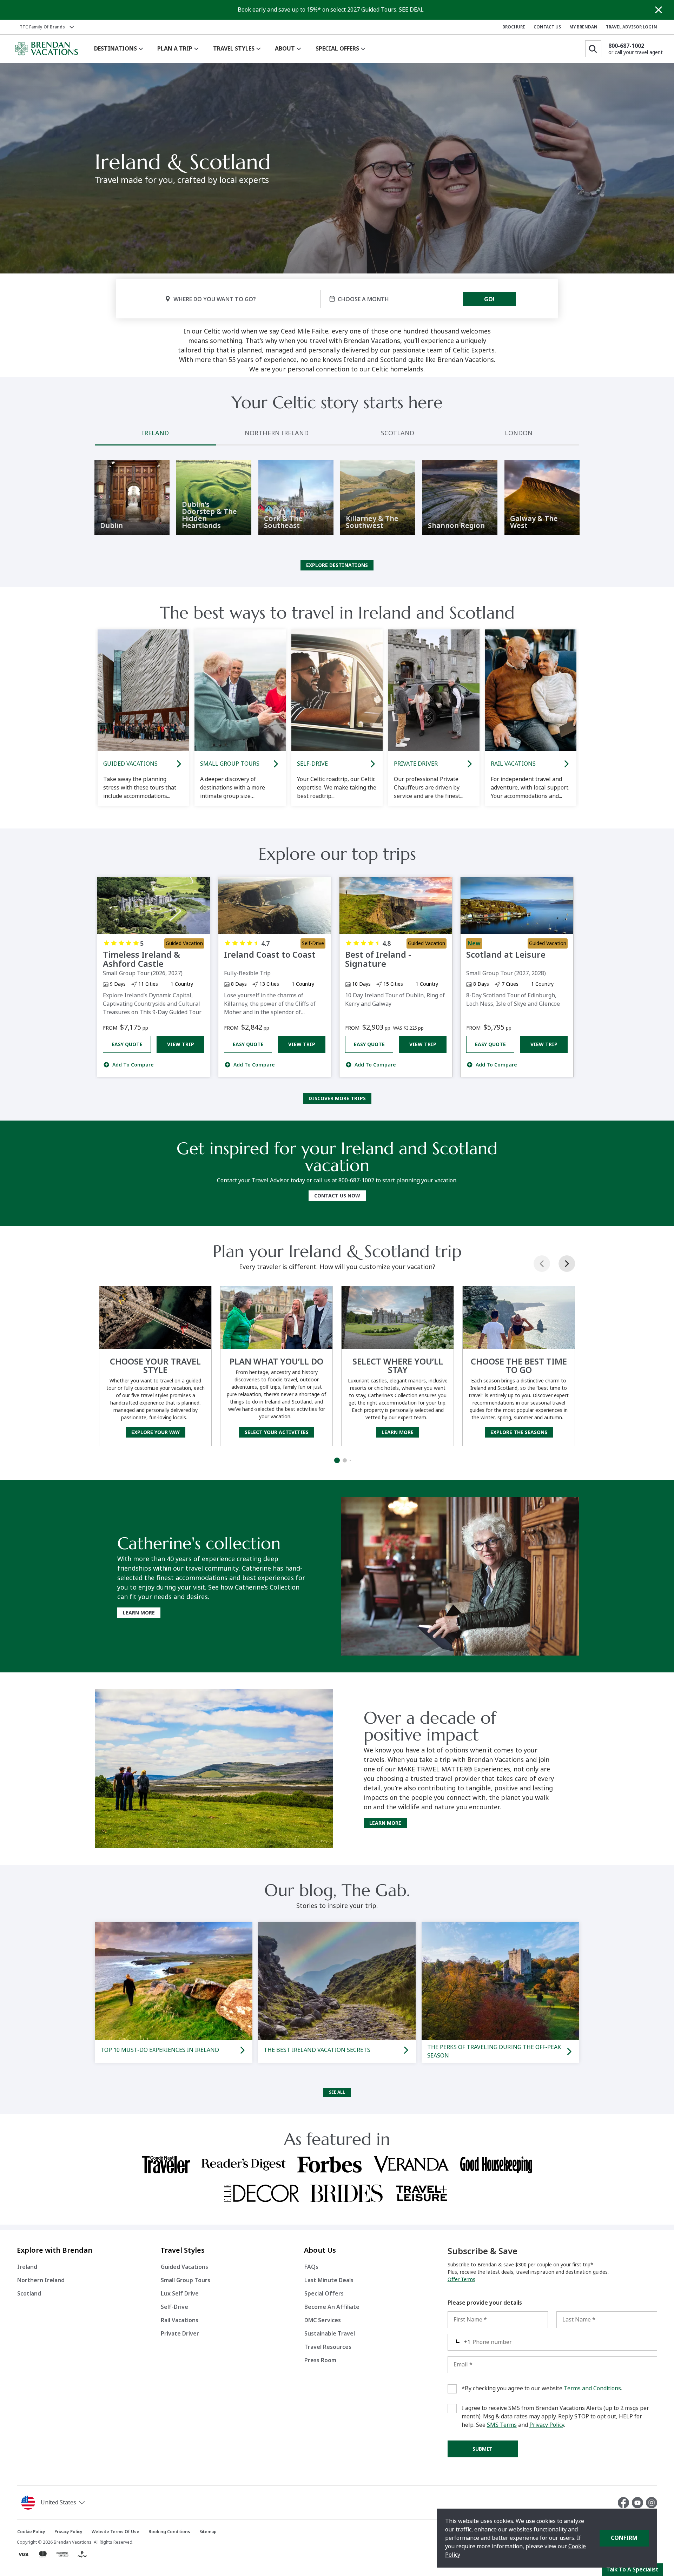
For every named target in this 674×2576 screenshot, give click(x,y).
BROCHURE (514, 27)
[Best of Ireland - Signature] (396, 906)
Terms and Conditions (592, 2388)
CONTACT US (547, 27)
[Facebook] (625, 2503)
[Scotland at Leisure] (517, 906)
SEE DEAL (411, 10)
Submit (483, 2449)
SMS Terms (502, 2425)
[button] (54, 2503)
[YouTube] (639, 2503)
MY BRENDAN (583, 27)
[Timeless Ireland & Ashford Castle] (154, 906)
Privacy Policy (547, 2425)
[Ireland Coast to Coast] (275, 906)
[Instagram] (652, 2503)
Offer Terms (461, 2279)
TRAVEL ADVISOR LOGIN (632, 27)
